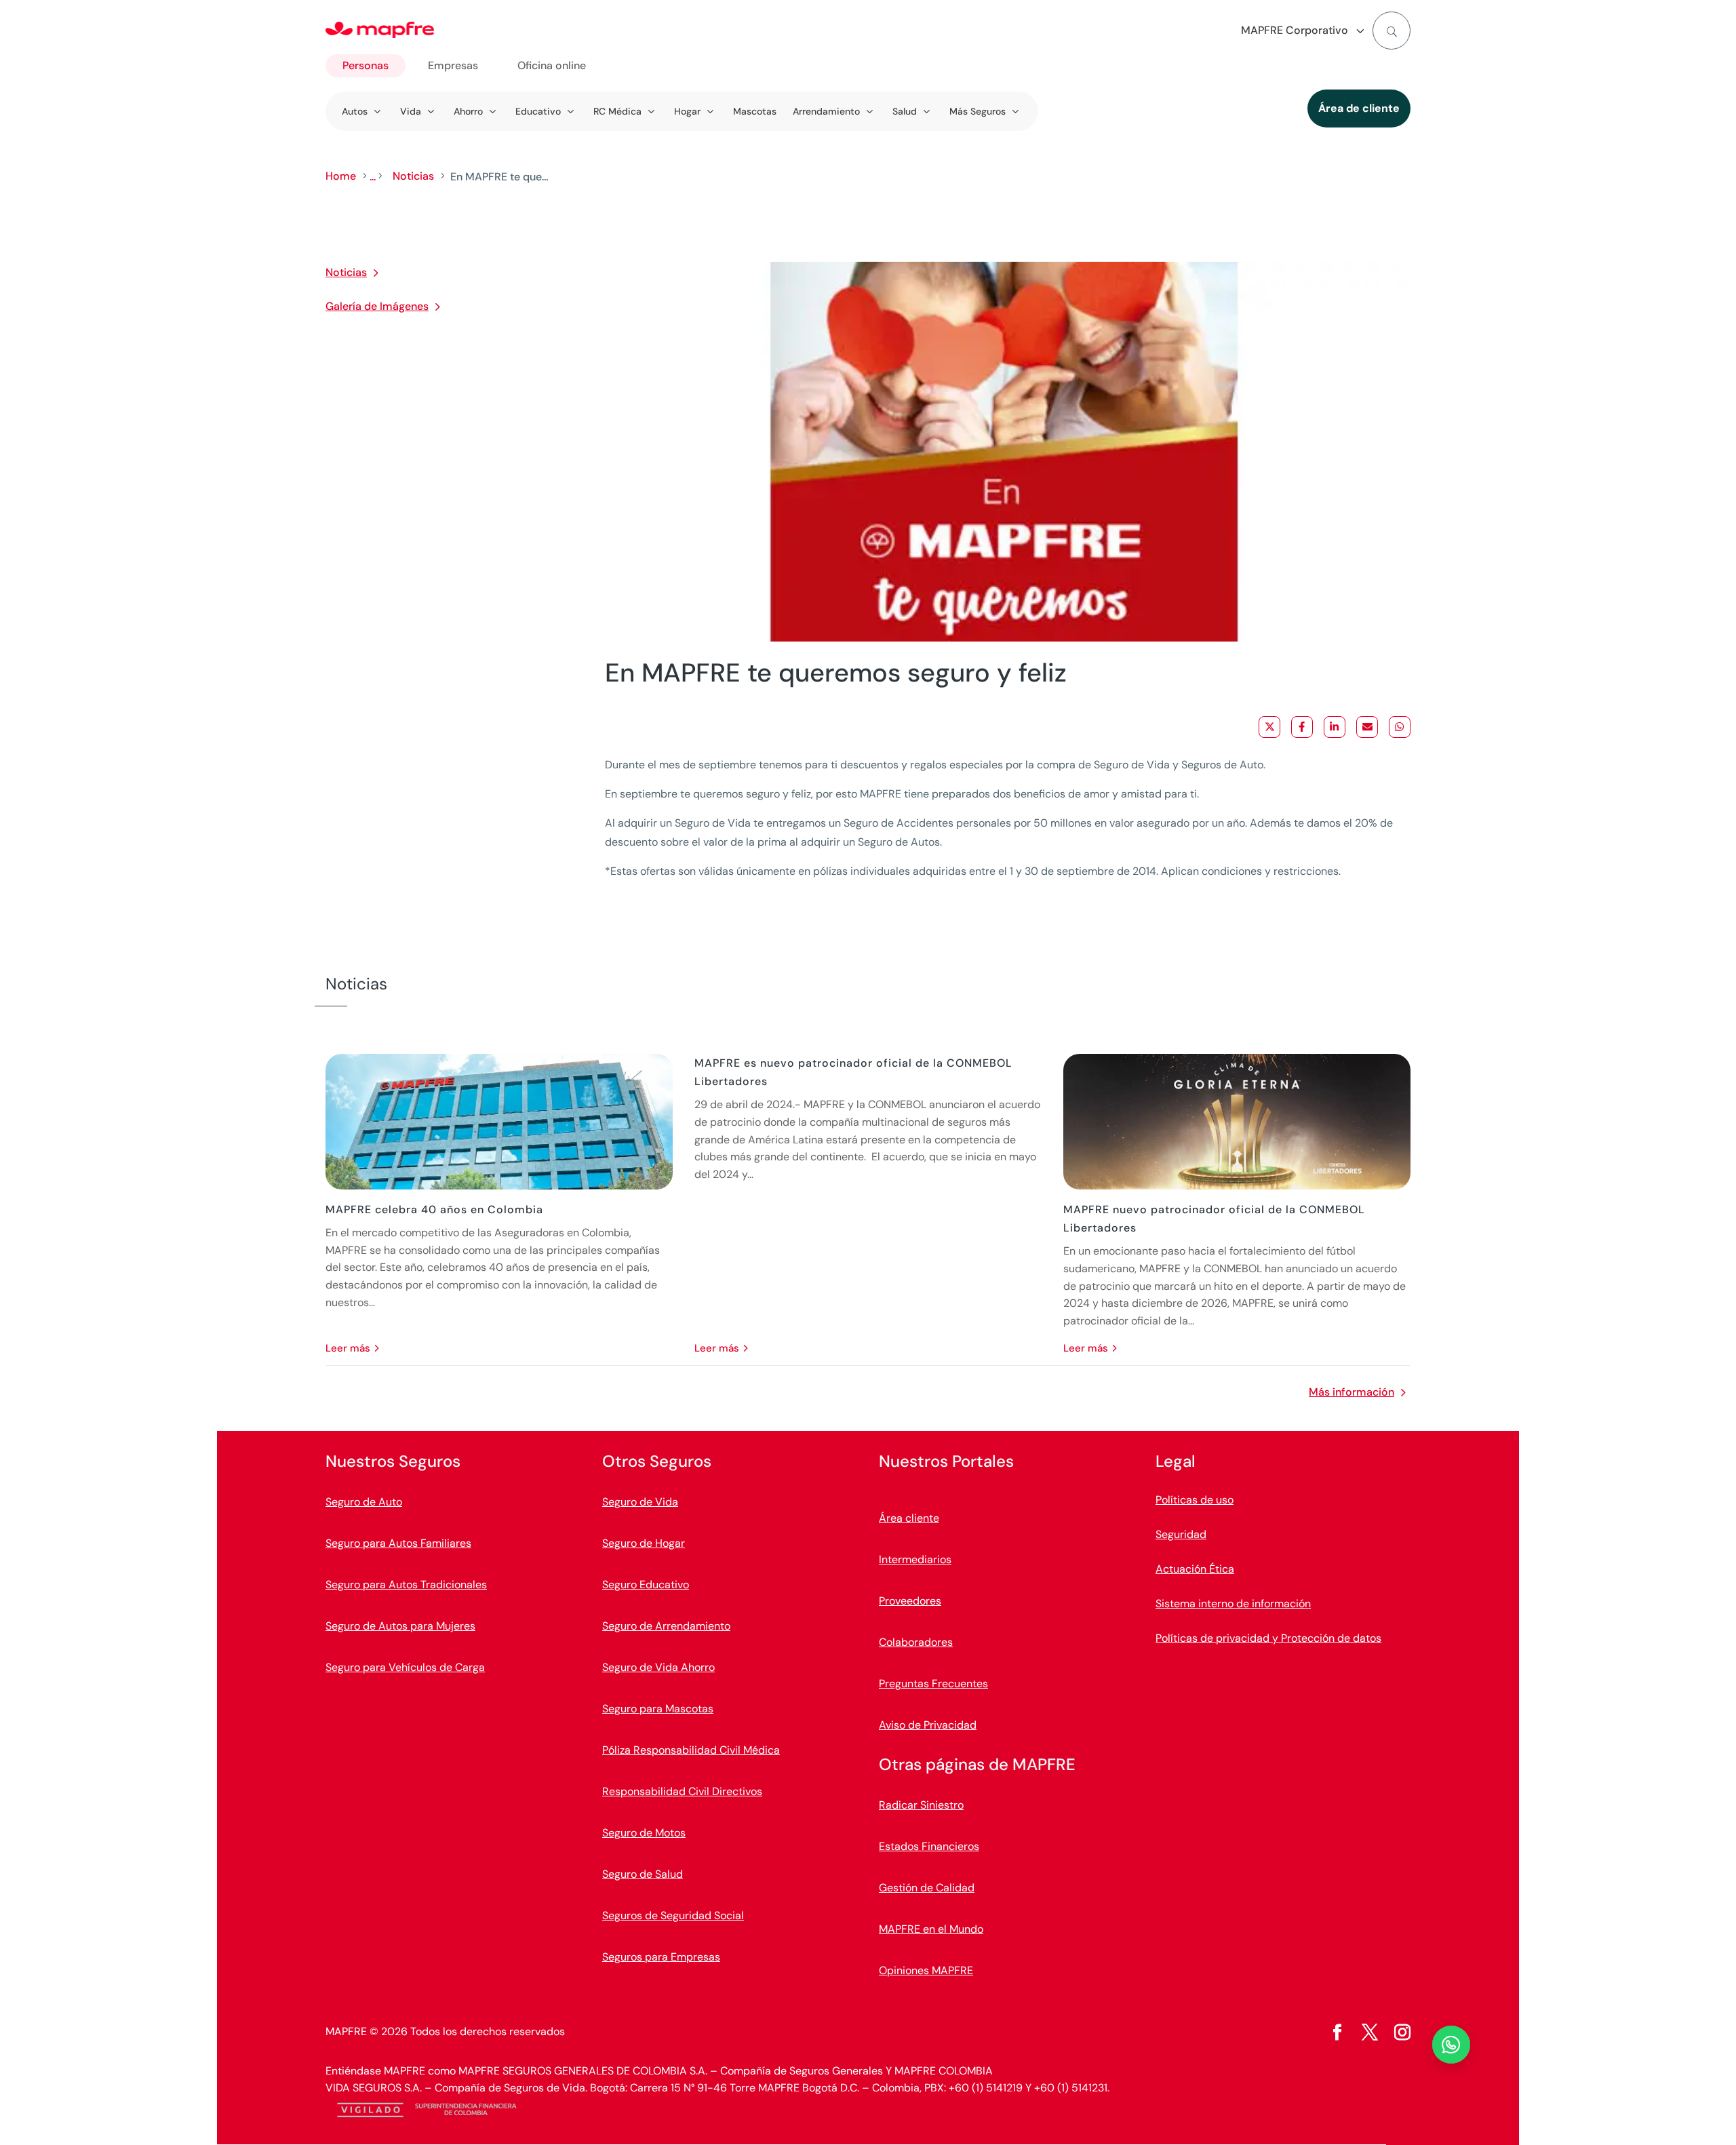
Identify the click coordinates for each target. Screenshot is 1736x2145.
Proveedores (910, 1601)
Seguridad (1181, 1534)
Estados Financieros (929, 1846)
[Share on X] (1269, 727)
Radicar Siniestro (921, 1805)
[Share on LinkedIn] (1335, 727)
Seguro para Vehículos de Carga (405, 1667)
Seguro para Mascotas (658, 1709)
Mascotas (755, 111)
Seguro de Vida (640, 1502)
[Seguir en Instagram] (1402, 2032)
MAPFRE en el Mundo (931, 1929)
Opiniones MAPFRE (926, 1970)
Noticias (413, 176)
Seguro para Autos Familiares (398, 1543)
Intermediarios (915, 1559)
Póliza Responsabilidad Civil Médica (691, 1750)
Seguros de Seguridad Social (673, 1915)
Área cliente (909, 1518)
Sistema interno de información (1233, 1603)
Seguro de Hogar (644, 1543)
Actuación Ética (1195, 1569)
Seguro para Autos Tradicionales (406, 1585)
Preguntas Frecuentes (933, 1684)
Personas (366, 65)
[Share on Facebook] (1302, 727)
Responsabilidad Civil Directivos (682, 1791)
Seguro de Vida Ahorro (658, 1667)
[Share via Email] (1367, 727)
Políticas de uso (1195, 1500)
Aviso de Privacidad (928, 1725)
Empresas (453, 65)
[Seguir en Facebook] (1337, 2032)
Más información (1352, 1392)
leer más (348, 1348)
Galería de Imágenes (377, 306)
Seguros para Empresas (661, 1957)
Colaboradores (916, 1642)
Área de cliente (1359, 108)
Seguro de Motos (644, 1833)
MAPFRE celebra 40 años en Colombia (434, 1209)
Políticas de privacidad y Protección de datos (1268, 1638)
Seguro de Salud (643, 1874)
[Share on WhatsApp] (1400, 727)
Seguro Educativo (646, 1585)
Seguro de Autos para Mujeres (400, 1626)
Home (341, 176)
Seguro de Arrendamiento (666, 1626)
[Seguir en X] (1370, 2032)
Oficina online (552, 65)
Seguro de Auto (364, 1502)
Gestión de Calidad (927, 1888)
